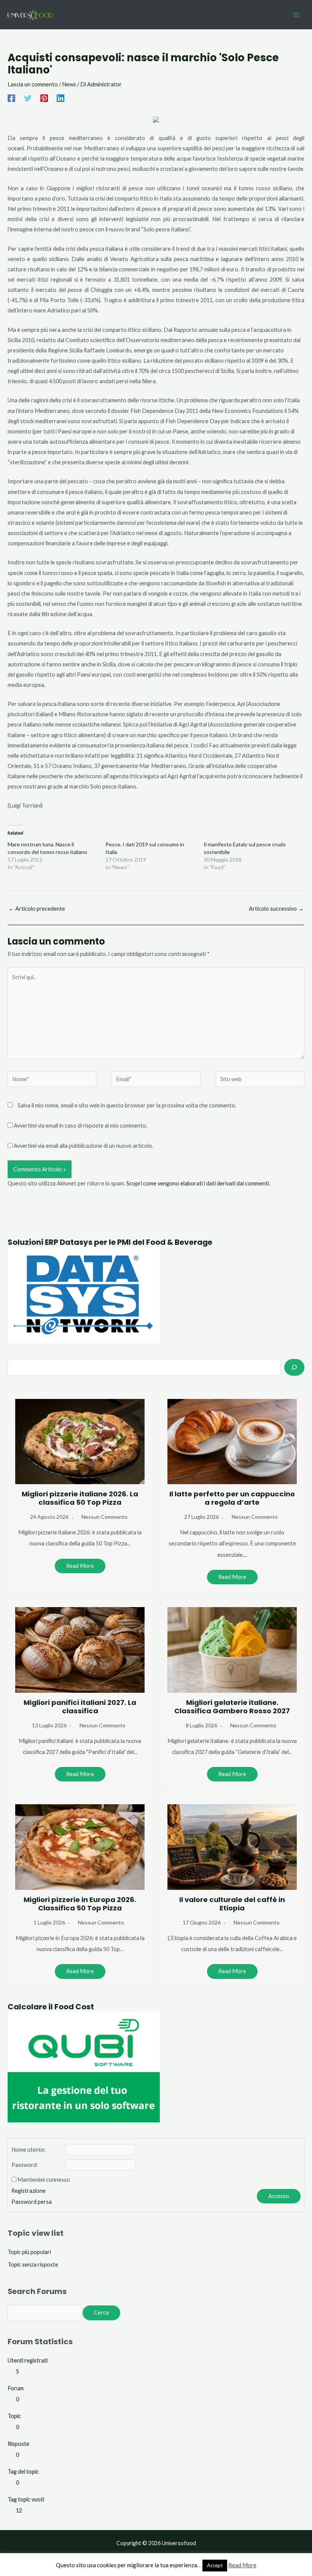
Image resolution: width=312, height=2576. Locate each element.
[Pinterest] (44, 98)
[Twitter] (28, 98)
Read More (80, 1566)
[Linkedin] (60, 98)
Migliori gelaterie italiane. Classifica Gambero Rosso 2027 (232, 1707)
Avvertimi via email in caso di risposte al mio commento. (80, 1126)
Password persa (32, 2202)
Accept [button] (215, 2565)
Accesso (279, 2196)
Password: (25, 2165)
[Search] (294, 1367)
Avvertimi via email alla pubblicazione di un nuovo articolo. (84, 1146)
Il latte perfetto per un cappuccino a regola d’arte (232, 1498)
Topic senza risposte (33, 2265)
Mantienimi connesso (44, 2180)
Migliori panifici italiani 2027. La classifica (80, 1707)
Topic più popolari (29, 2252)
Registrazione (29, 2191)
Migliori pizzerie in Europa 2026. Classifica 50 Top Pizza (80, 1904)
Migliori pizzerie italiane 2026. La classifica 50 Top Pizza (80, 1498)
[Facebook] (11, 98)
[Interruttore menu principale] (296, 15)
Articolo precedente (37, 909)
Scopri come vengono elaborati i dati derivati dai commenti (198, 1183)
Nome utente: (29, 2150)
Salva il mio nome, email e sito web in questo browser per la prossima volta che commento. (127, 1105)
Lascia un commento (33, 84)
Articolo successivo (276, 909)
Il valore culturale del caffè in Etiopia (232, 1904)
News (69, 84)
